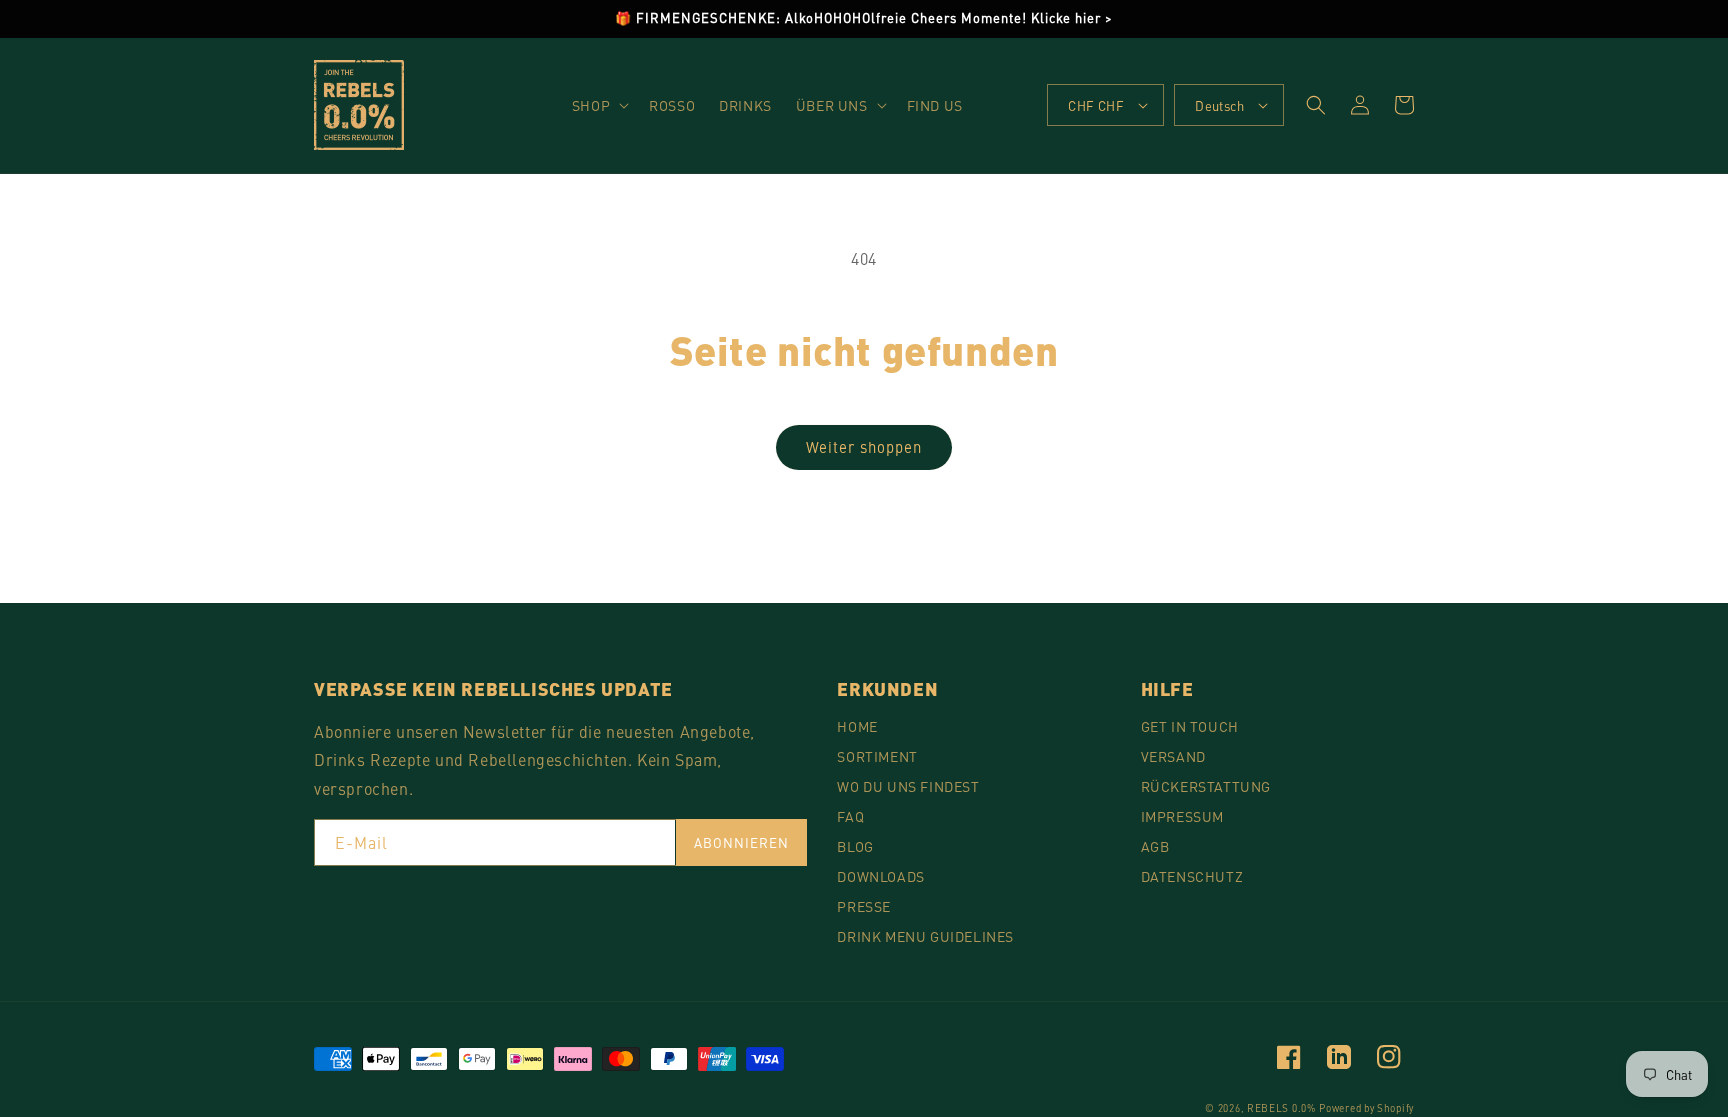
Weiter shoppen (864, 446)
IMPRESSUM (1182, 816)
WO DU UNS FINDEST (908, 786)
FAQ (850, 816)
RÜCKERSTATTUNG (1206, 786)
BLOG (855, 846)
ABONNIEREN (742, 842)
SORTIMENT (877, 756)
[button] (598, 105)
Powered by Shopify (1366, 1108)
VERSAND (1173, 756)
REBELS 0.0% (1281, 1108)
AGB (1155, 846)
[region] (864, 19)
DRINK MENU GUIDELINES (925, 936)
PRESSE (864, 906)
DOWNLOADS (880, 876)
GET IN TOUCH (1190, 726)
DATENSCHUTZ (1192, 876)
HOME (857, 726)
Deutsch (1219, 105)
